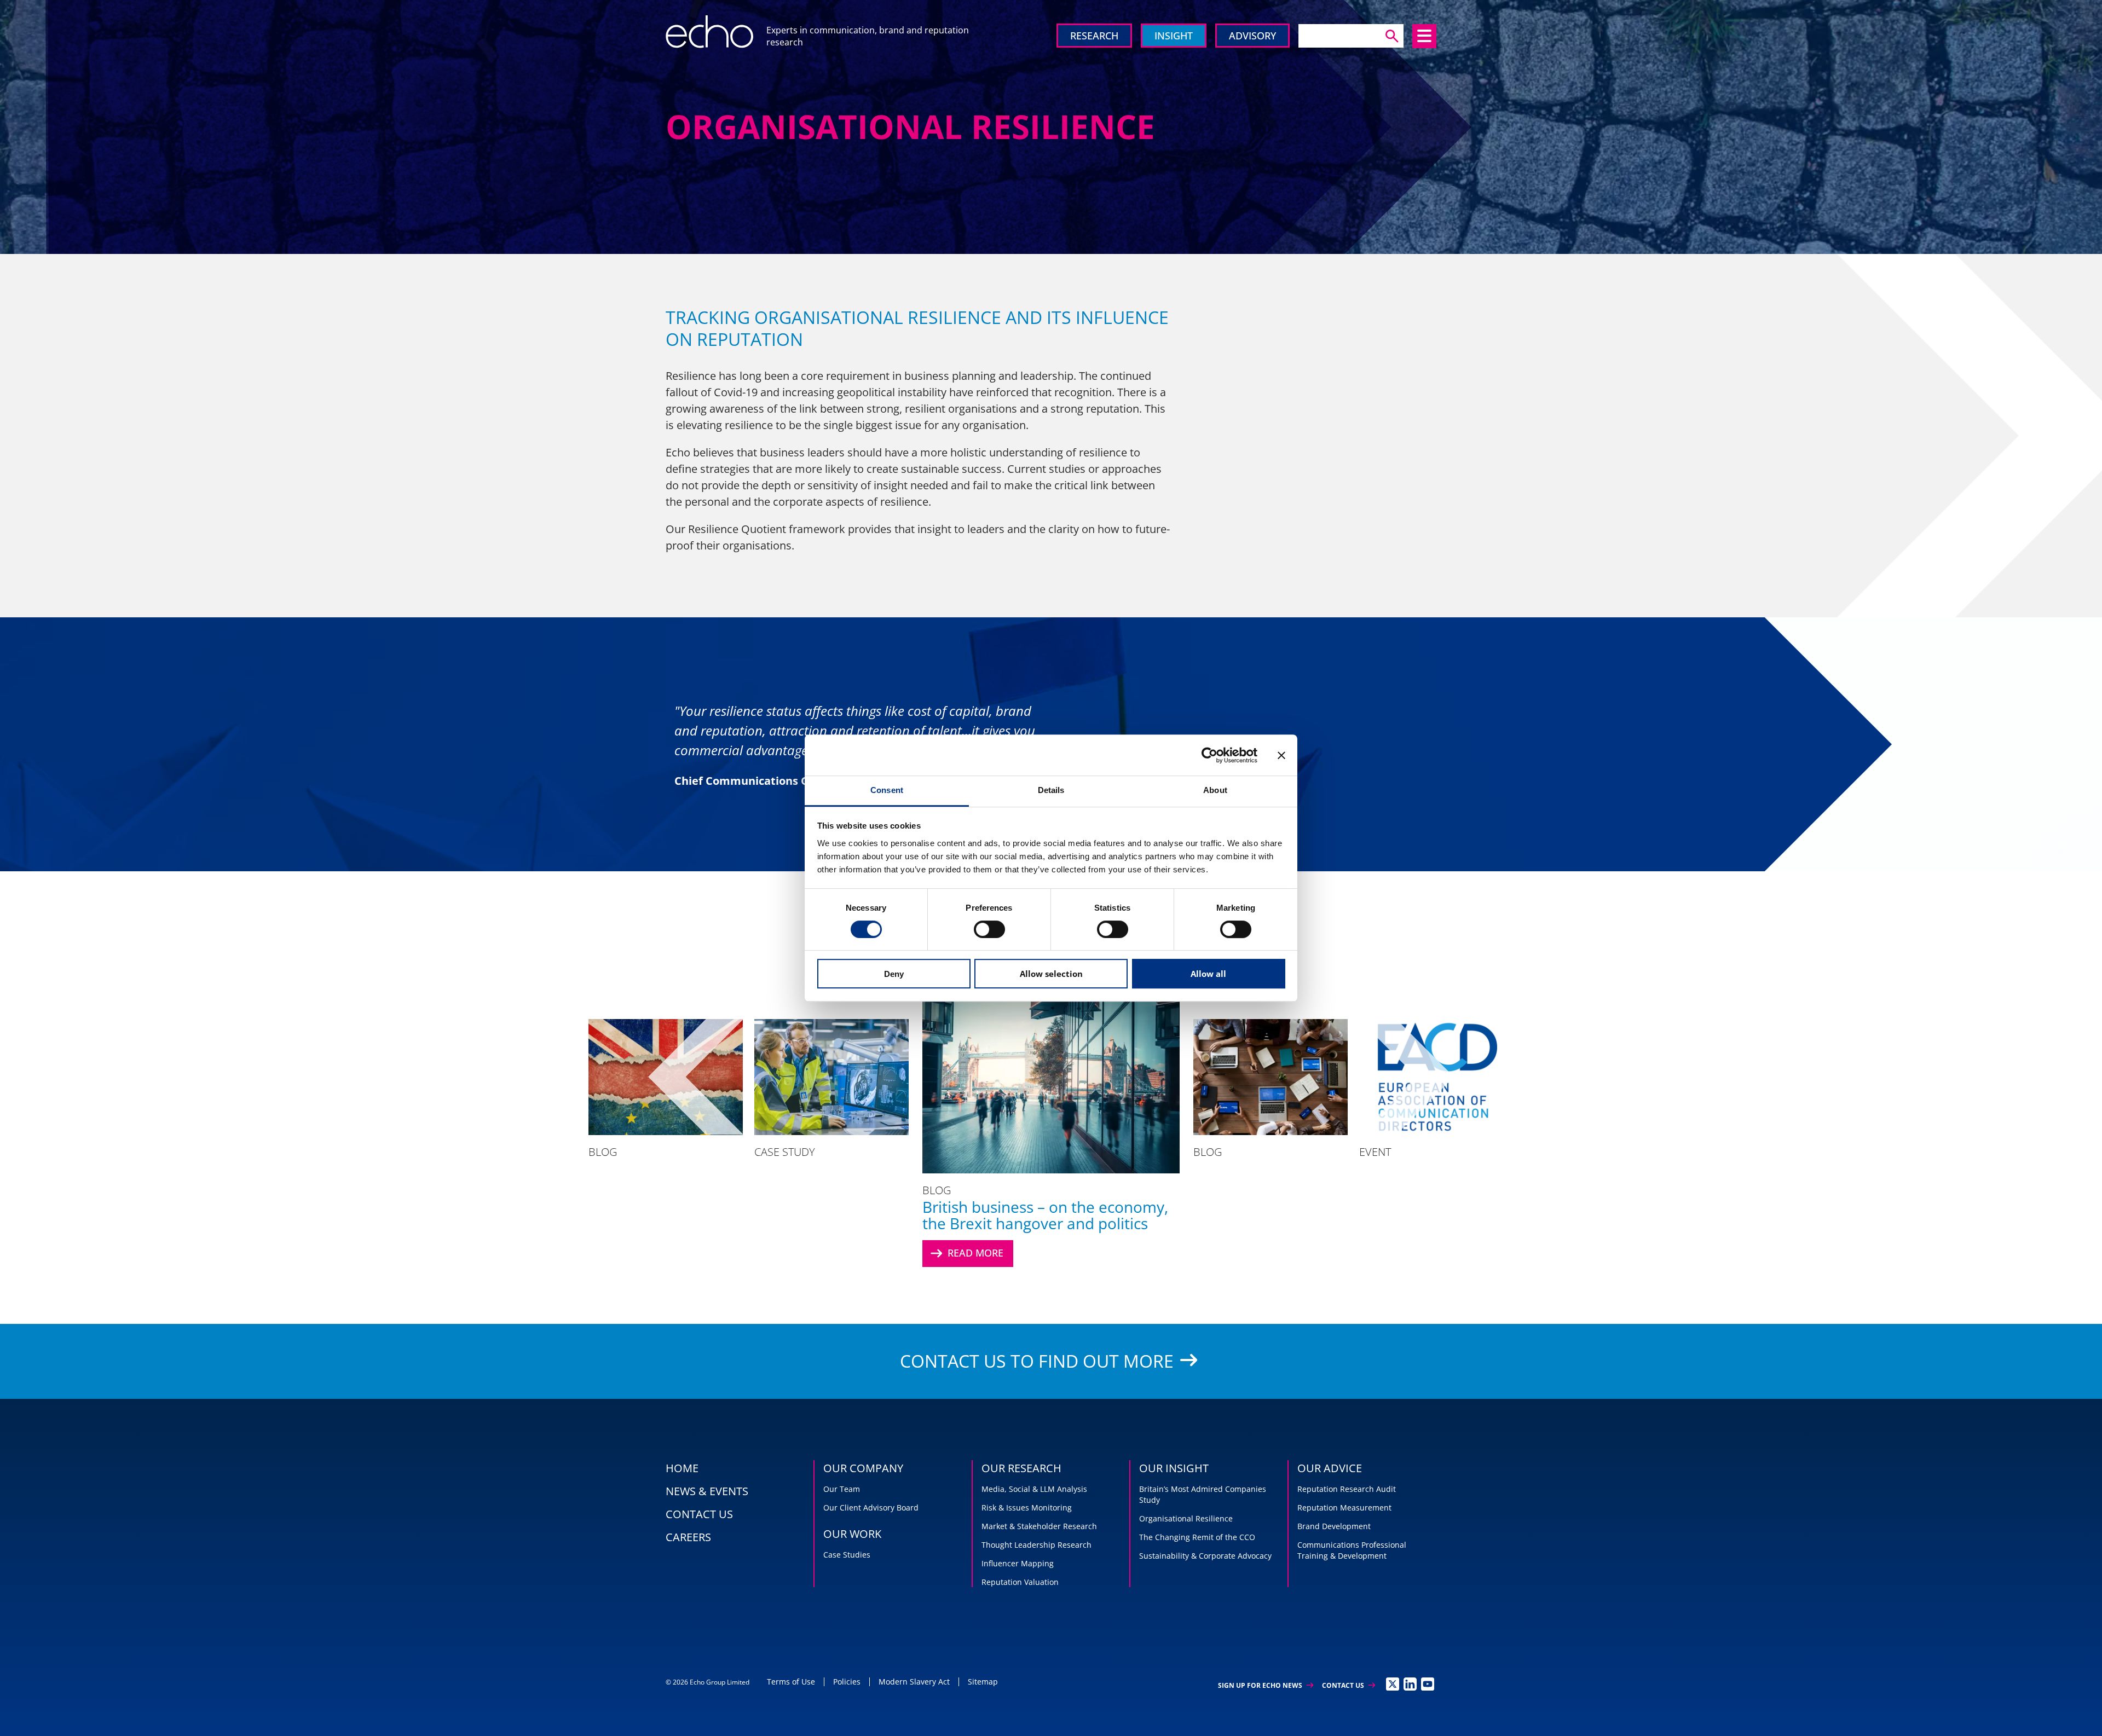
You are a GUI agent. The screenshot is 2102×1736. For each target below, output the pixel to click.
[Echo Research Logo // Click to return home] (709, 32)
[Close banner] (1281, 755)
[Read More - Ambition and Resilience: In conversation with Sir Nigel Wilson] (1668, 1077)
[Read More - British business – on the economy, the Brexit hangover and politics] (1051, 1077)
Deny (894, 974)
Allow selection (1051, 974)
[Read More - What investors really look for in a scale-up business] (831, 1077)
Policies (847, 1682)
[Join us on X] (1393, 1684)
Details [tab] (1051, 790)
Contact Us (1349, 1685)
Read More (966, 1253)
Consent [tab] (887, 790)
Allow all (1208, 974)
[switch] (989, 929)
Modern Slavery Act (914, 1682)
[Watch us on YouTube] (1428, 1684)
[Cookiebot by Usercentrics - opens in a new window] (1209, 755)
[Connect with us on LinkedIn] (1410, 1684)
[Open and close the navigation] (1424, 36)
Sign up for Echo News (1266, 1685)
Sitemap (983, 1682)
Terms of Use (791, 1682)
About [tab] (1215, 790)
